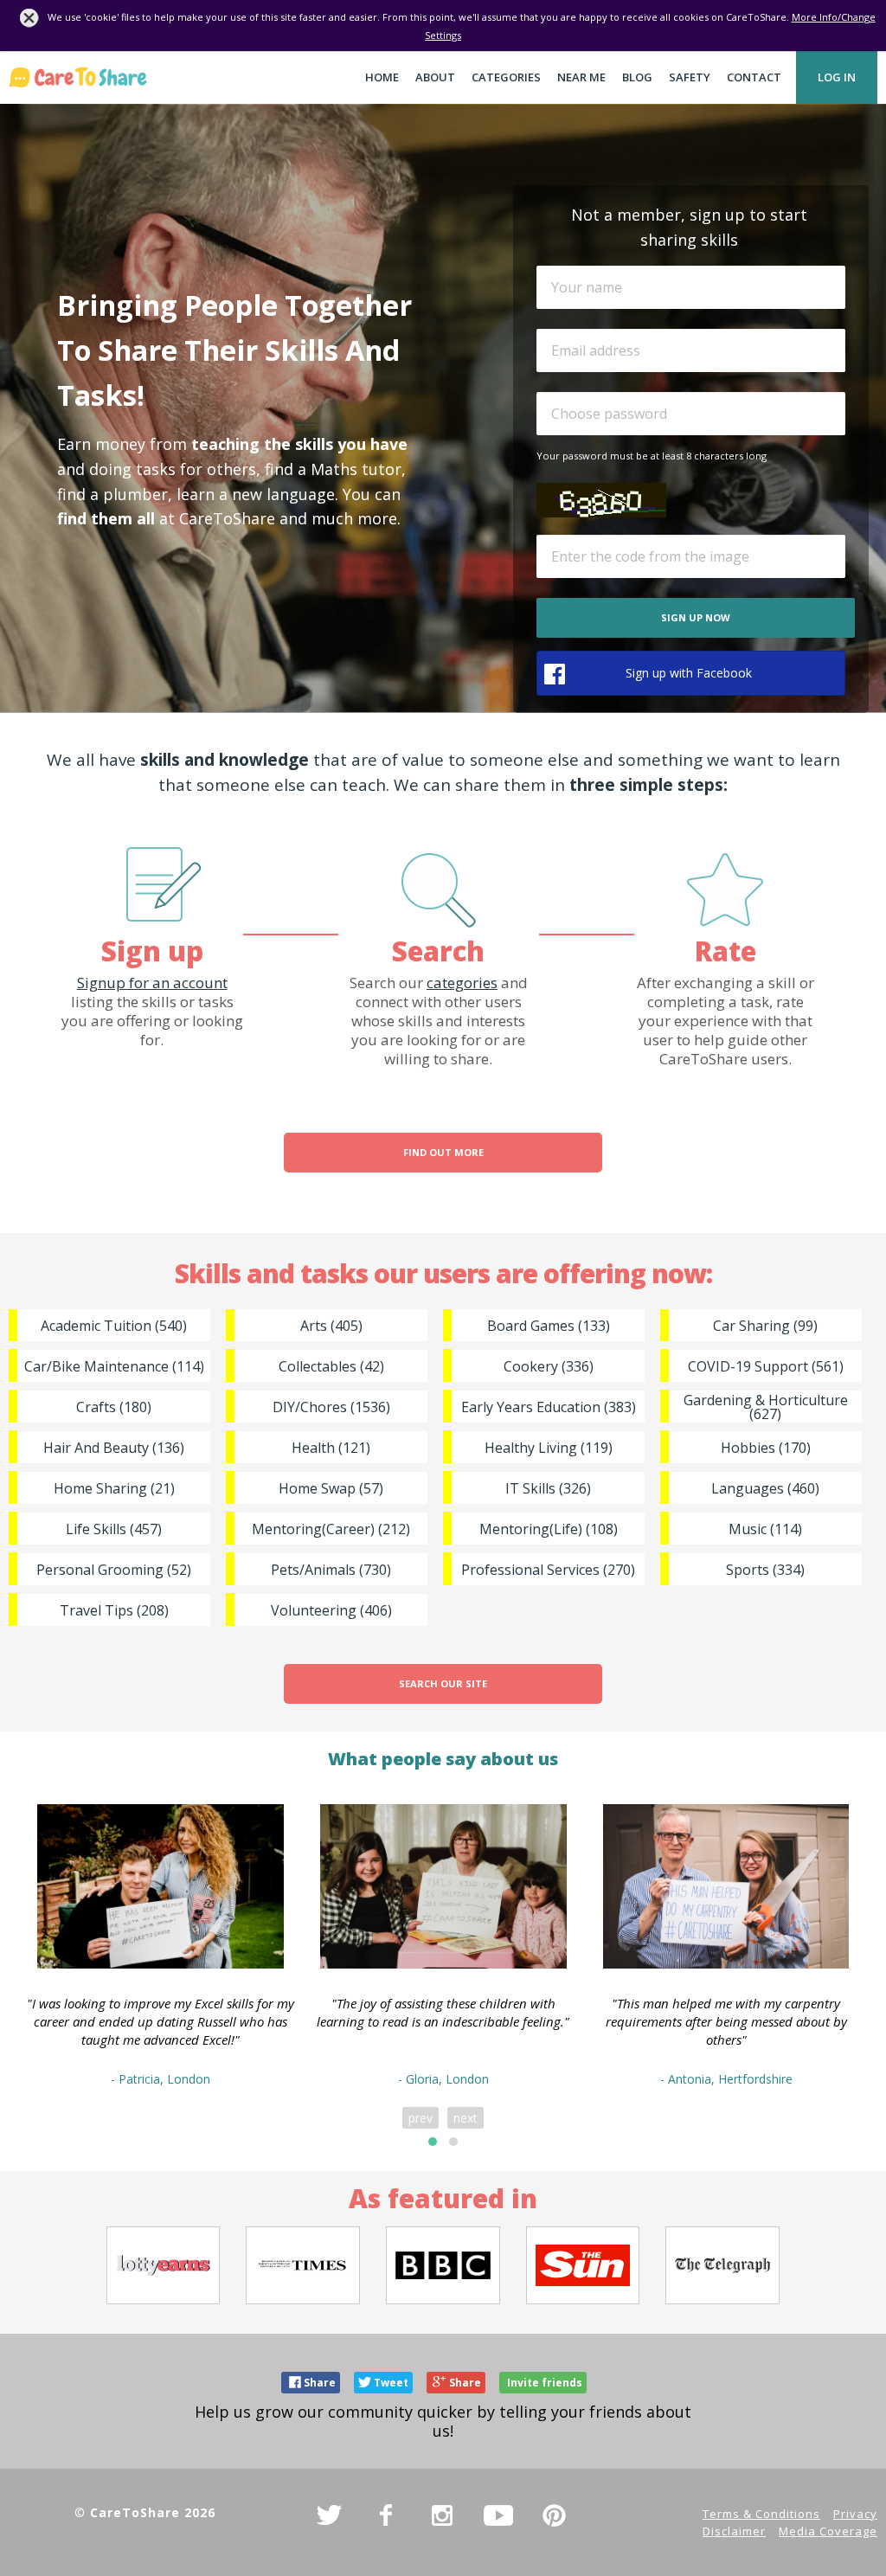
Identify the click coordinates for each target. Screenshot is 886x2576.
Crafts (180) (114, 1407)
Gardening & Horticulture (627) (766, 1407)
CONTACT (754, 77)
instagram (442, 2515)
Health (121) (331, 1448)
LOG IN (837, 77)
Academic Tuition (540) (114, 1326)
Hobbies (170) (766, 1448)
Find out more (443, 1152)
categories (462, 983)
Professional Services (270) (548, 1570)
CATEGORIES (506, 77)
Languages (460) (765, 1488)
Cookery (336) (549, 1366)
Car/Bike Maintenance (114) (114, 1366)
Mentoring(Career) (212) (331, 1529)
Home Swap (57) (331, 1488)
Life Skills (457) (114, 1529)
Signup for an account (152, 983)
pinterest (555, 2515)
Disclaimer (734, 2531)
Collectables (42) (331, 1366)
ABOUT (435, 77)
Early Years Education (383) (549, 1407)
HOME (382, 77)
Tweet (391, 2383)
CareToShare (78, 77)
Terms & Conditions (761, 2514)
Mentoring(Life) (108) (549, 1529)
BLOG (637, 77)
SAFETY (690, 77)
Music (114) (765, 1529)
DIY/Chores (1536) (331, 1407)
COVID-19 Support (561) (766, 1366)
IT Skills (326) (548, 1488)
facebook (386, 2515)
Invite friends (545, 2383)
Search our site (443, 1683)
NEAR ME (581, 77)
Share (320, 2383)
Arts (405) (331, 1326)
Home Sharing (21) (114, 1488)
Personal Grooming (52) (114, 1570)
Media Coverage (828, 2531)
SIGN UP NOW (696, 617)
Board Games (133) (549, 1326)
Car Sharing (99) (765, 1326)
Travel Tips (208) (114, 1610)
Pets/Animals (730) (331, 1570)
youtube (498, 2515)
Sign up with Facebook (689, 673)
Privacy (855, 2514)
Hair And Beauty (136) (114, 1448)
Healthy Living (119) (549, 1448)
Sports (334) (765, 1570)
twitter (330, 2515)
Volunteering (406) (331, 1610)
